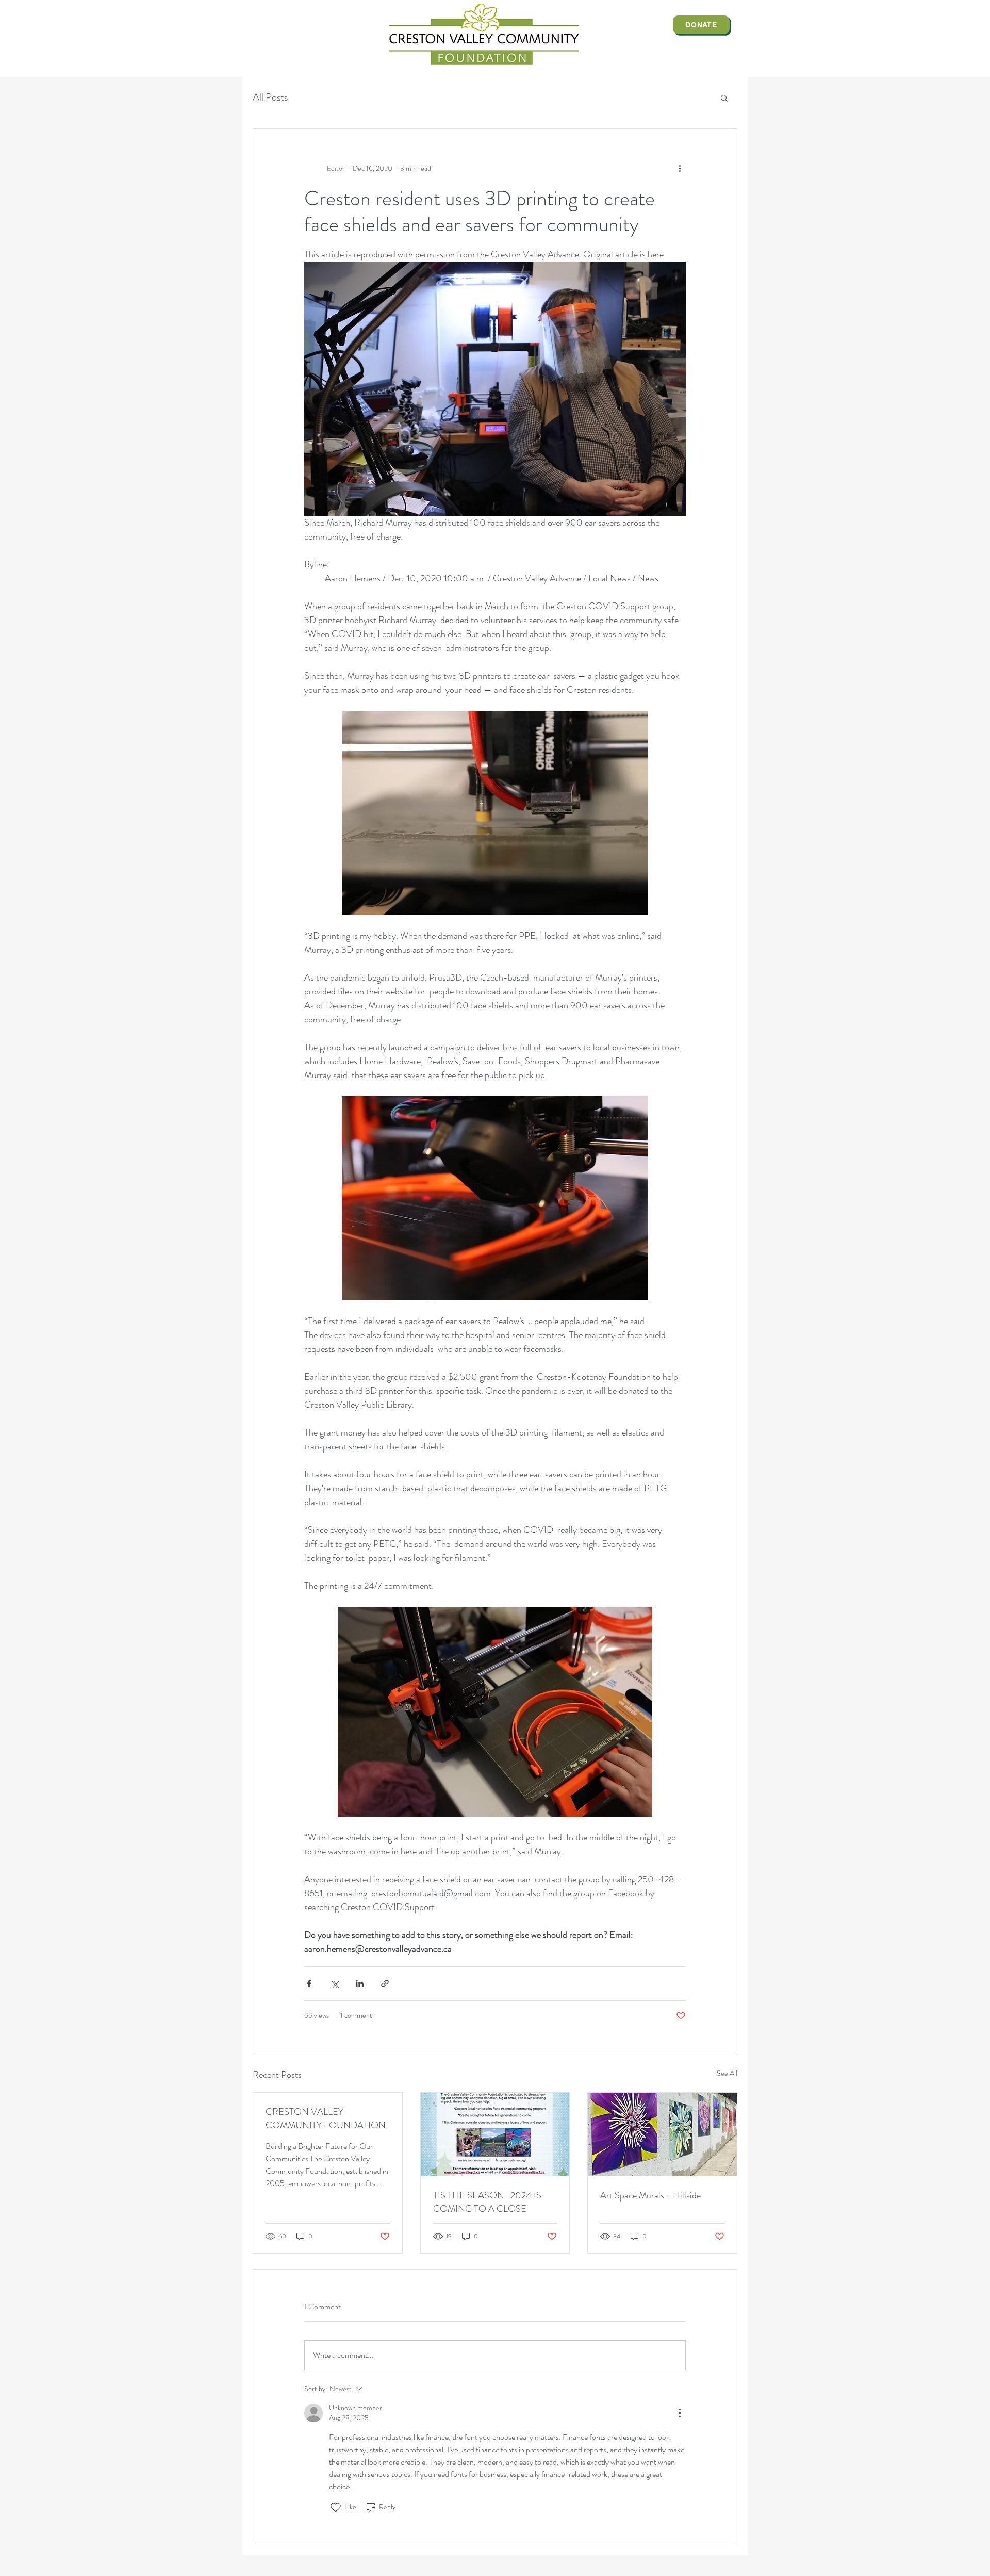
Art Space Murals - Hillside (650, 2195)
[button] (724, 97)
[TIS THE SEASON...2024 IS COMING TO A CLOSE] (495, 2134)
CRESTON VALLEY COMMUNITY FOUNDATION (326, 2118)
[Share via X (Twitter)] (334, 1984)
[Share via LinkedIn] (360, 1984)
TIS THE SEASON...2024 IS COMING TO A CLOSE (487, 2202)
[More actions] (680, 168)
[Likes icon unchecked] (336, 2507)
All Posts (270, 97)
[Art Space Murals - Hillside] (662, 2134)
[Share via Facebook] (309, 1984)
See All (727, 2073)
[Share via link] (385, 1984)
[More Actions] (680, 2413)
